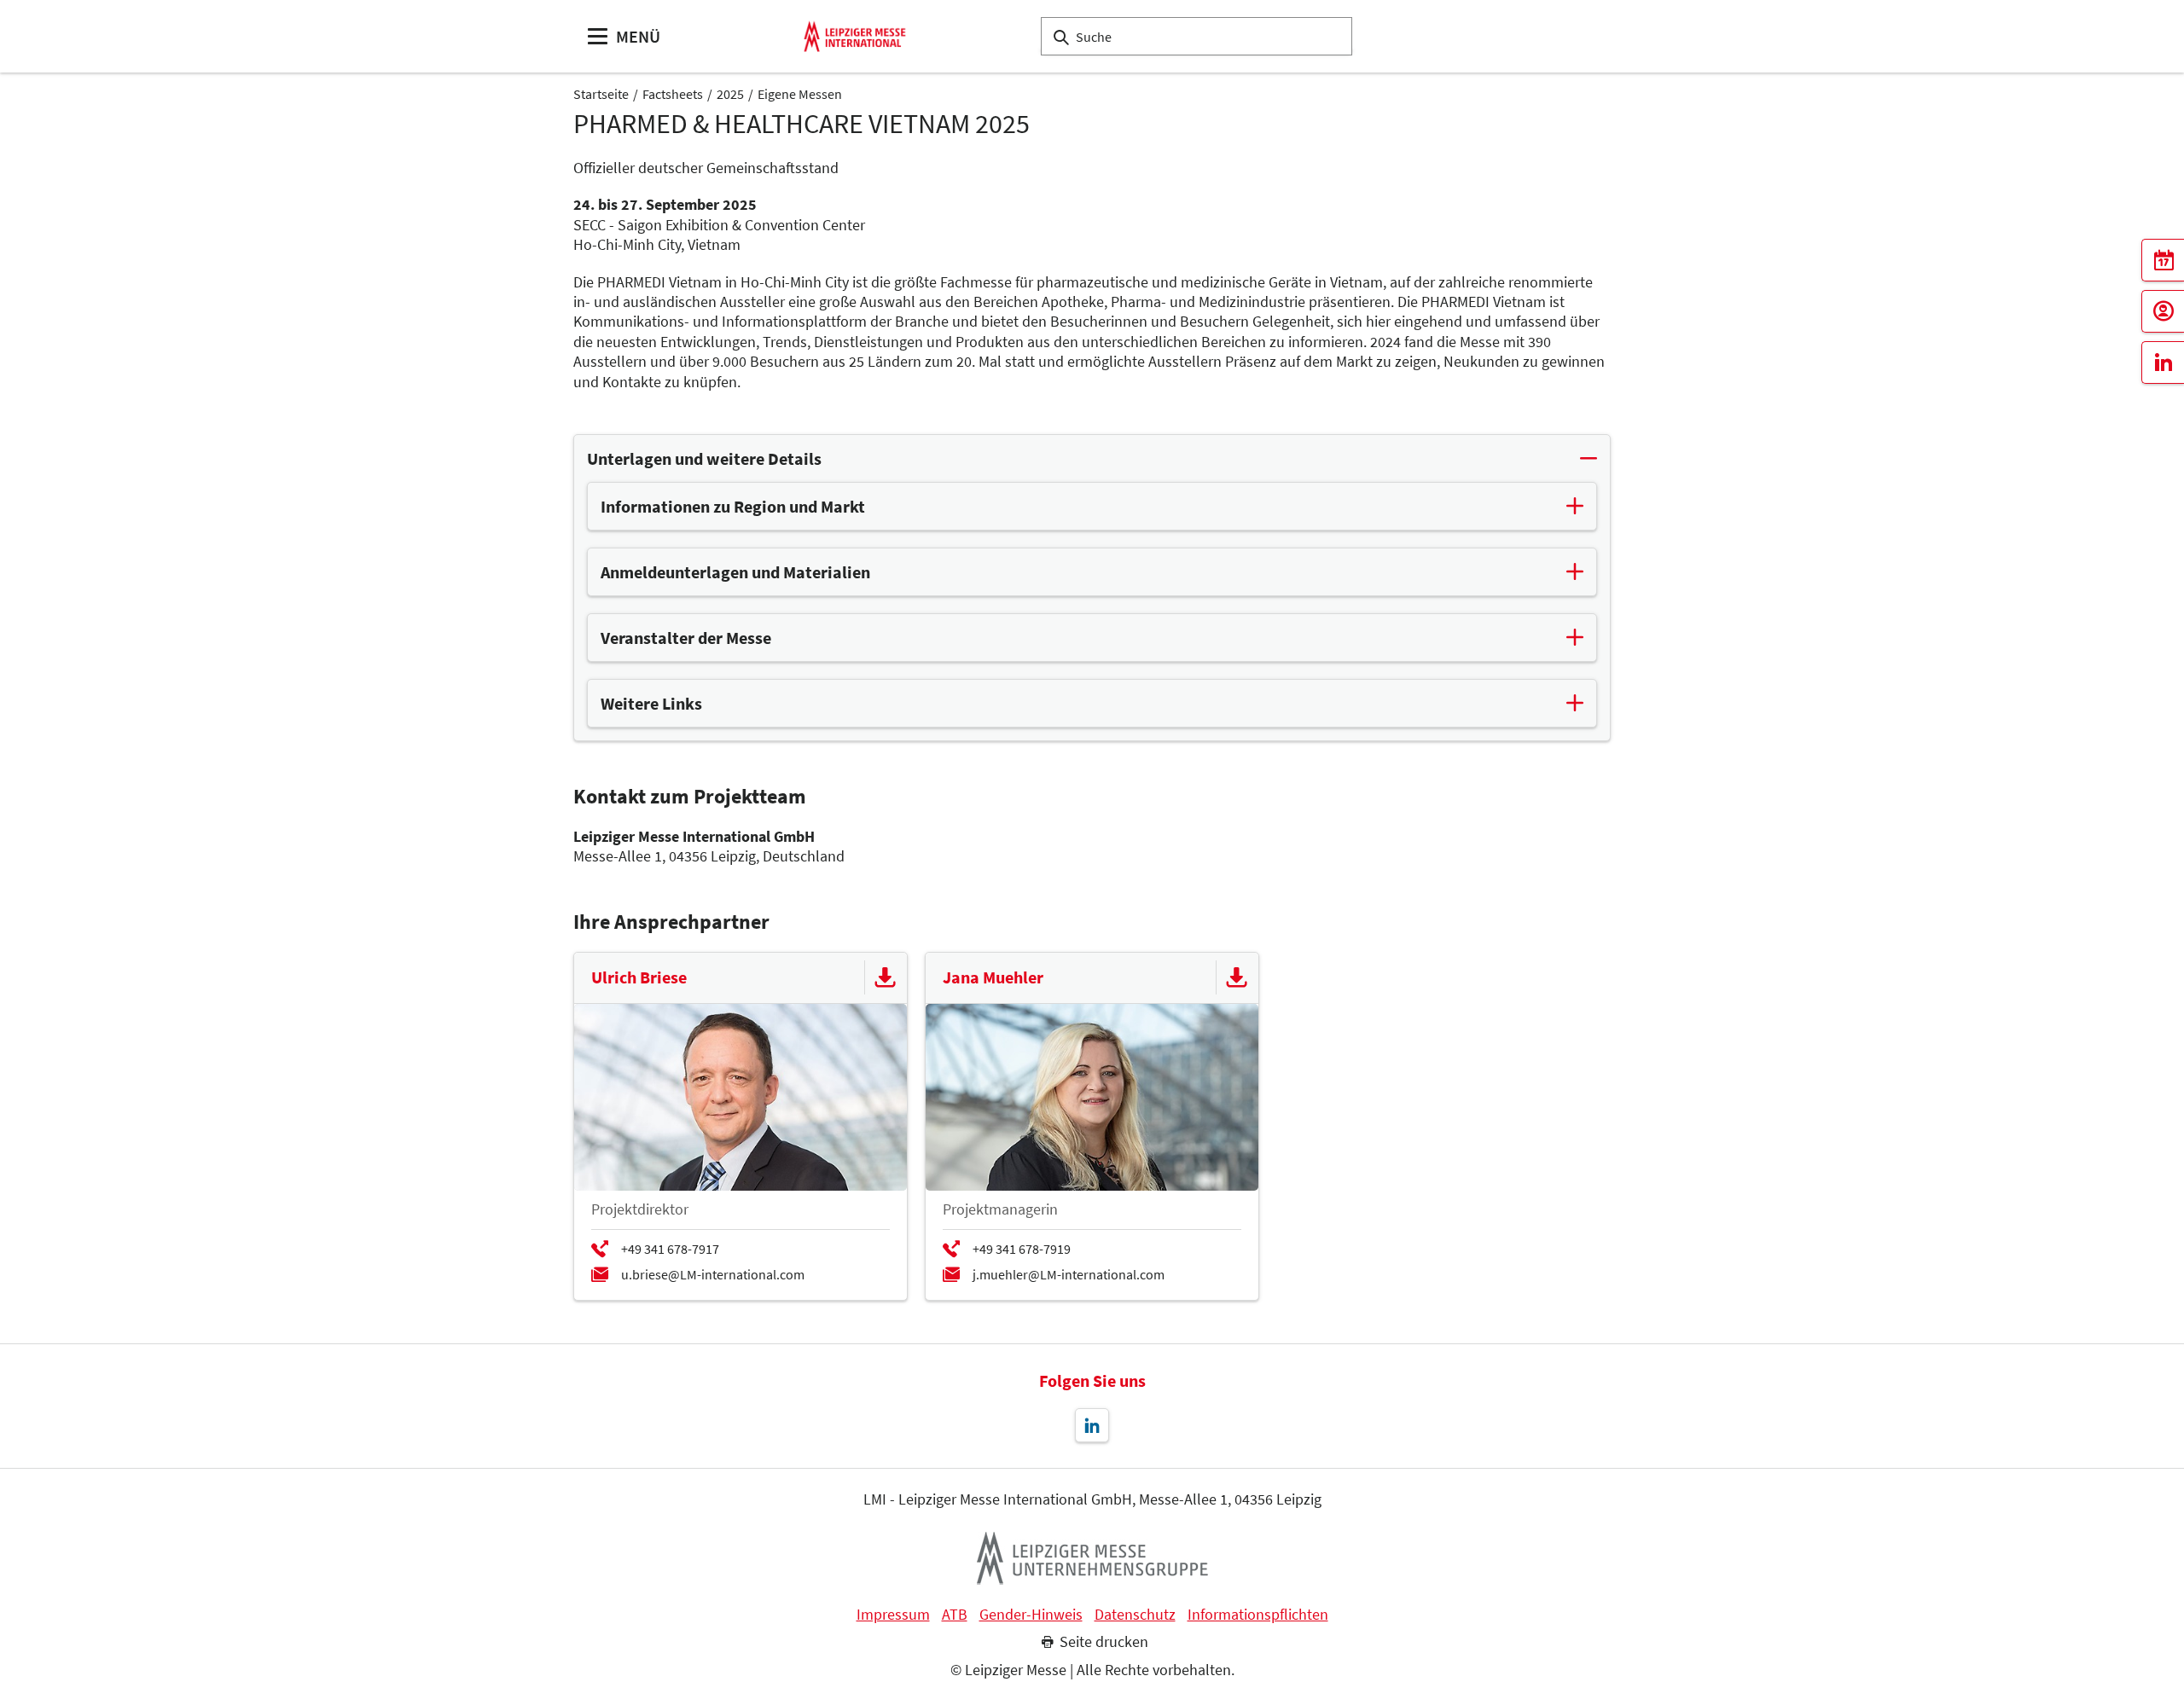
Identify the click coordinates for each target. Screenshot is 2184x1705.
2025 (730, 94)
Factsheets (673, 94)
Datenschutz (1135, 1615)
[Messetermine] (2163, 260)
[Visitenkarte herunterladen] (886, 977)
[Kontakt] (2163, 311)
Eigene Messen (800, 94)
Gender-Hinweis (1031, 1615)
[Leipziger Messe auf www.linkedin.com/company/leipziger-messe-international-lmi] (1092, 1425)
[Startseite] (855, 36)
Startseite (601, 94)
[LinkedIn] (2163, 362)
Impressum (893, 1615)
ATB (955, 1615)
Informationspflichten (1258, 1615)
